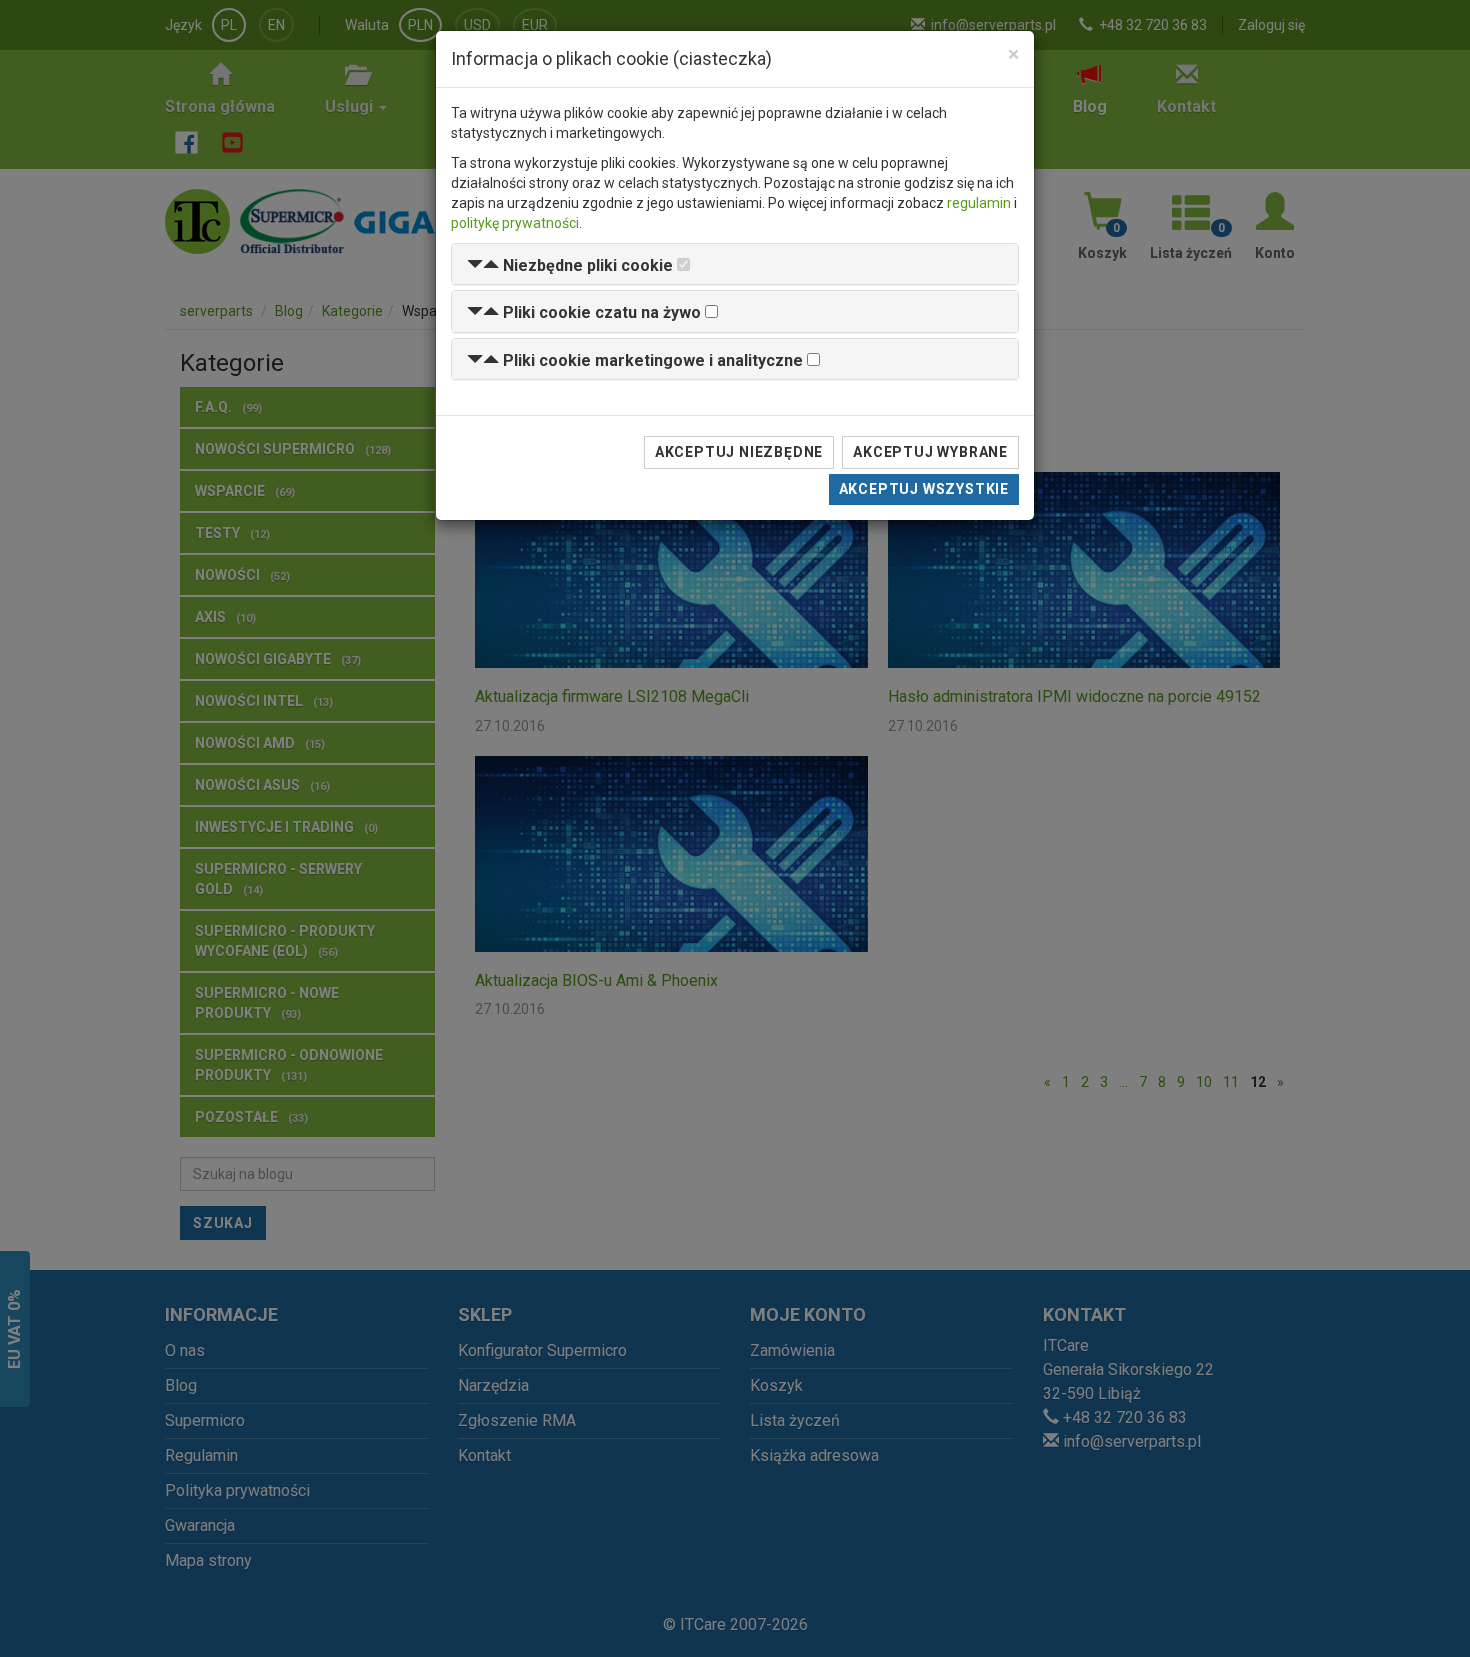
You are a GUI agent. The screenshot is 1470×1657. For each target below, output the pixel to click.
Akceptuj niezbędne (739, 452)
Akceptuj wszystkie (924, 489)
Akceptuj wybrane (930, 452)
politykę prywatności (515, 223)
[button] (570, 265)
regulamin (979, 203)
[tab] (735, 264)
